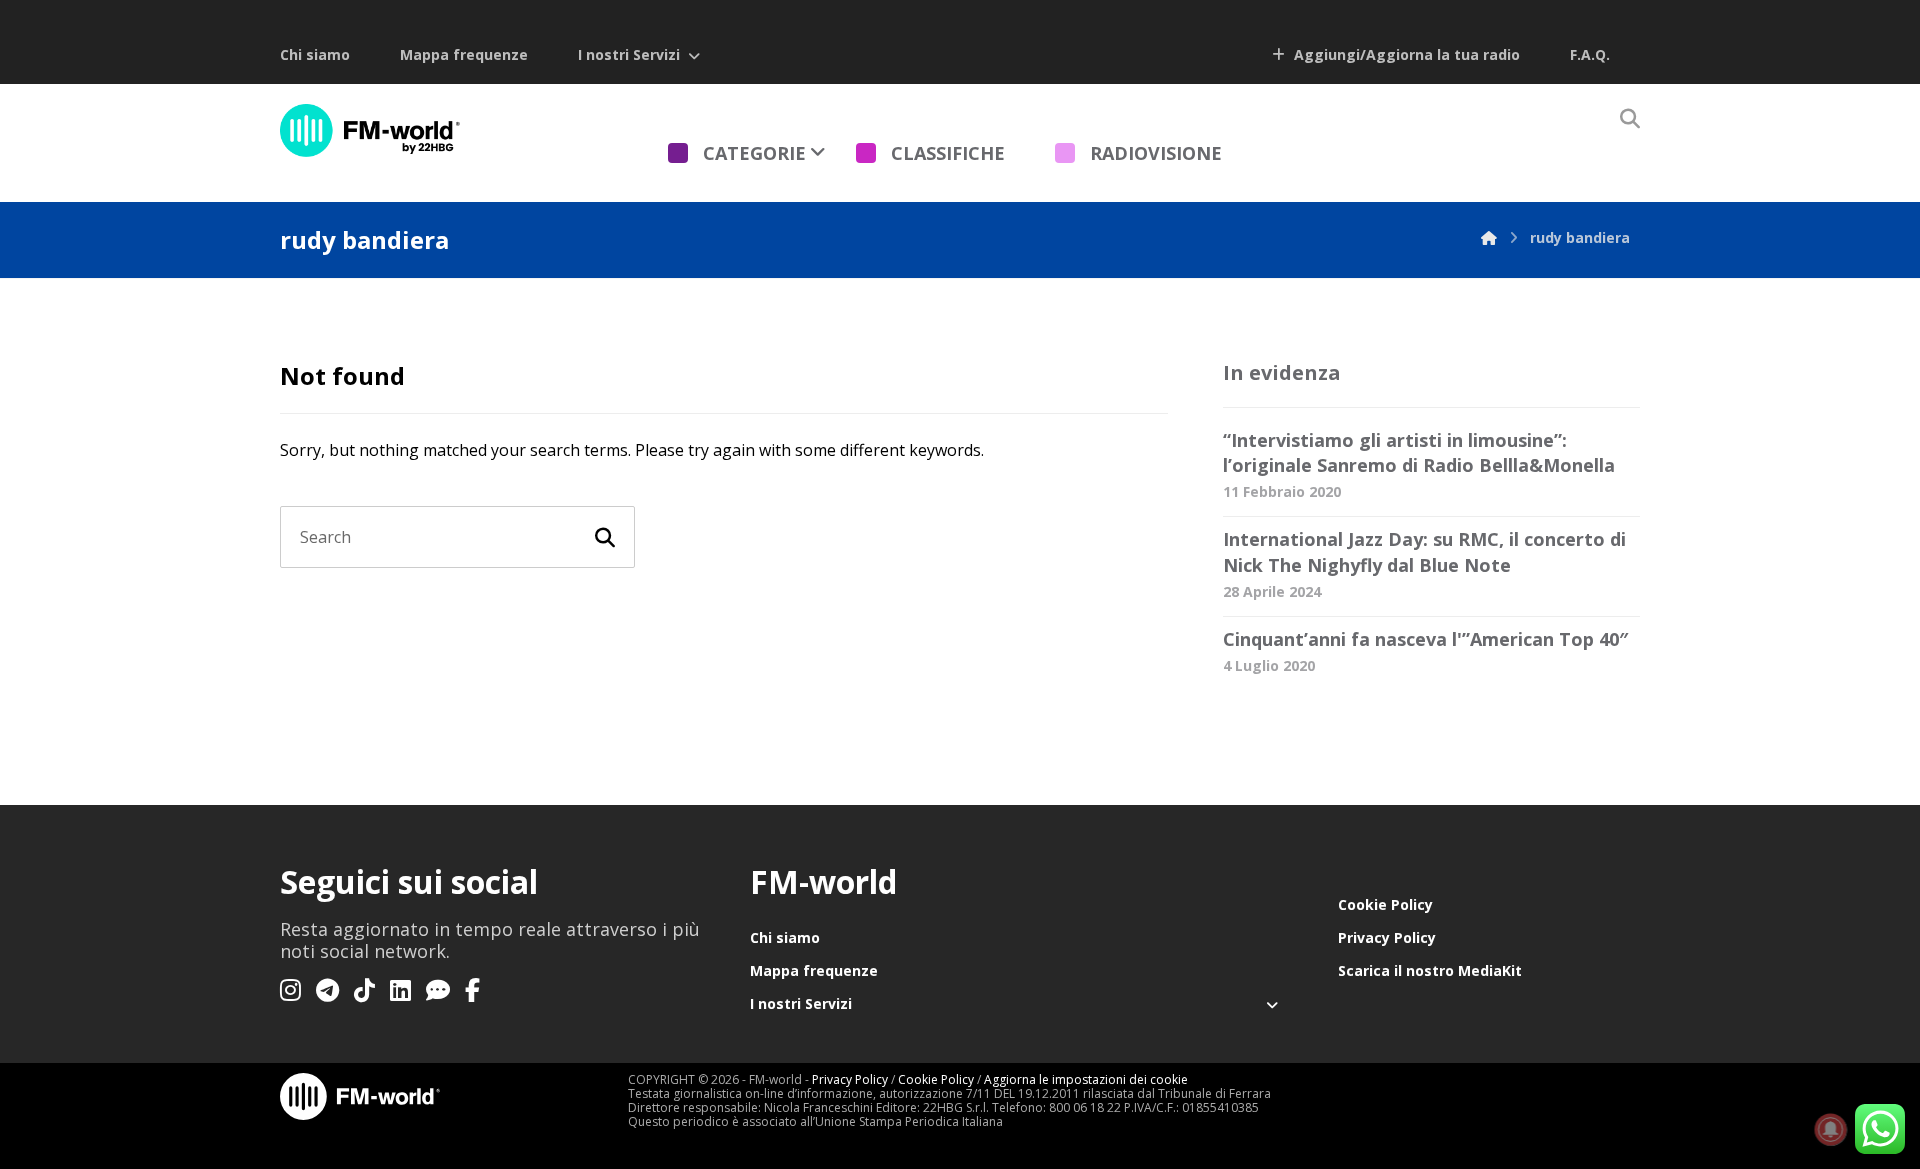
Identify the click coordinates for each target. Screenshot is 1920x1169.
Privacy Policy (1387, 937)
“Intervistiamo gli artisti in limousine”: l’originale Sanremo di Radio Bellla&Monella (1419, 452)
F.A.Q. (1590, 54)
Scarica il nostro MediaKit (1430, 970)
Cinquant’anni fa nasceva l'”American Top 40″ (1425, 639)
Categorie (754, 153)
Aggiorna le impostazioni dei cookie (1086, 1079)
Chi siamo (315, 54)
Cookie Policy (1385, 904)
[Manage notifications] (1831, 1130)
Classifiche (948, 153)
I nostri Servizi (629, 54)
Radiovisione (1156, 153)
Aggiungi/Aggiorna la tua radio (1405, 54)
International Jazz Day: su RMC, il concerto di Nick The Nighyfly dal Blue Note (1424, 551)
